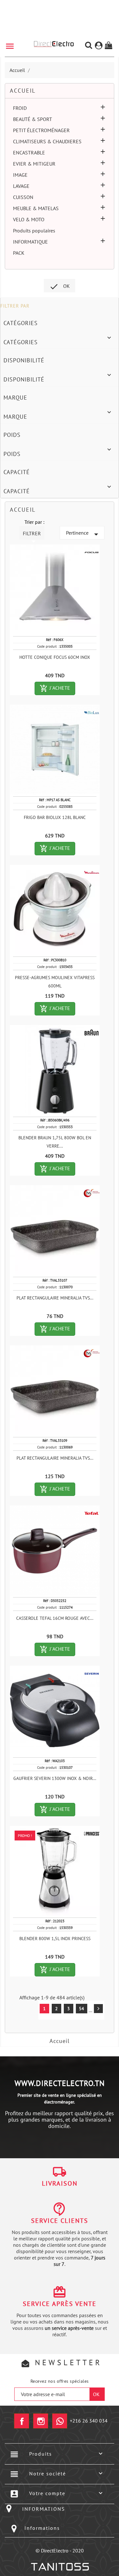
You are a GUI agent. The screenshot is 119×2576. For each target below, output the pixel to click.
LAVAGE (21, 186)
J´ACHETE (57, 688)
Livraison (60, 2183)
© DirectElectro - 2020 (60, 2551)
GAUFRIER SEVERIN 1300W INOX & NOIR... (55, 1778)
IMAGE (20, 175)
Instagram (41, 2421)
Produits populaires (34, 231)
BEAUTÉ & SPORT (33, 119)
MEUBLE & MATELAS (36, 208)
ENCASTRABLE (29, 153)
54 (82, 2009)
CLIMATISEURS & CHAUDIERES (47, 141)
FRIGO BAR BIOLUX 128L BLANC (55, 817)
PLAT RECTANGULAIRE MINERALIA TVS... (55, 1298)
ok (60, 287)
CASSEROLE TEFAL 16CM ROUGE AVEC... (55, 1618)
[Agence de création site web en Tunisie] (60, 2567)
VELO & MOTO (29, 219)
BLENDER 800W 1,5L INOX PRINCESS (55, 1939)
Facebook (22, 2421)
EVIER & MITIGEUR (34, 164)
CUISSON (23, 197)
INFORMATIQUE (30, 242)
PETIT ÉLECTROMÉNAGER (41, 130)
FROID (20, 108)
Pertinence (83, 534)
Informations (42, 2528)
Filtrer (32, 535)
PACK (19, 253)
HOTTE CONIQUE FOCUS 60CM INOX (55, 657)
